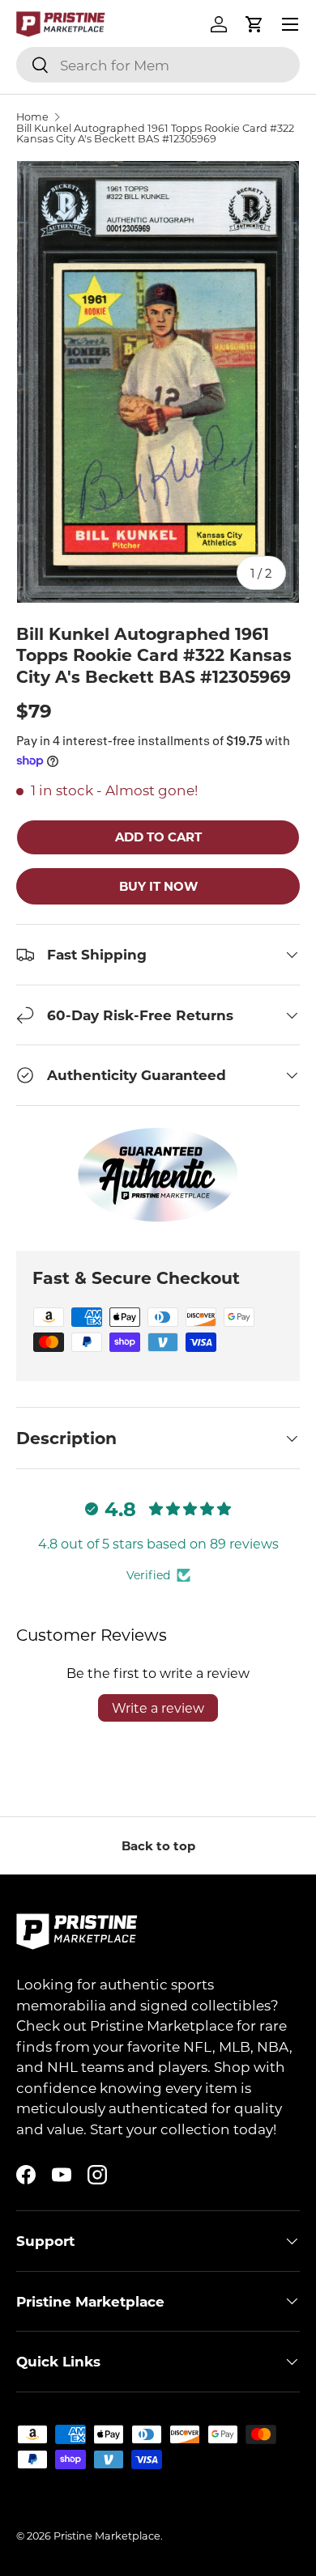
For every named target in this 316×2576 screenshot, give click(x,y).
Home (32, 117)
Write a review (158, 1707)
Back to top (158, 1845)
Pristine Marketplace (107, 2536)
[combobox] (158, 65)
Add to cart (158, 837)
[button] (254, 24)
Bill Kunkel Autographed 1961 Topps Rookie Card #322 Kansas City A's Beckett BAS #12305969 (155, 133)
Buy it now (158, 886)
